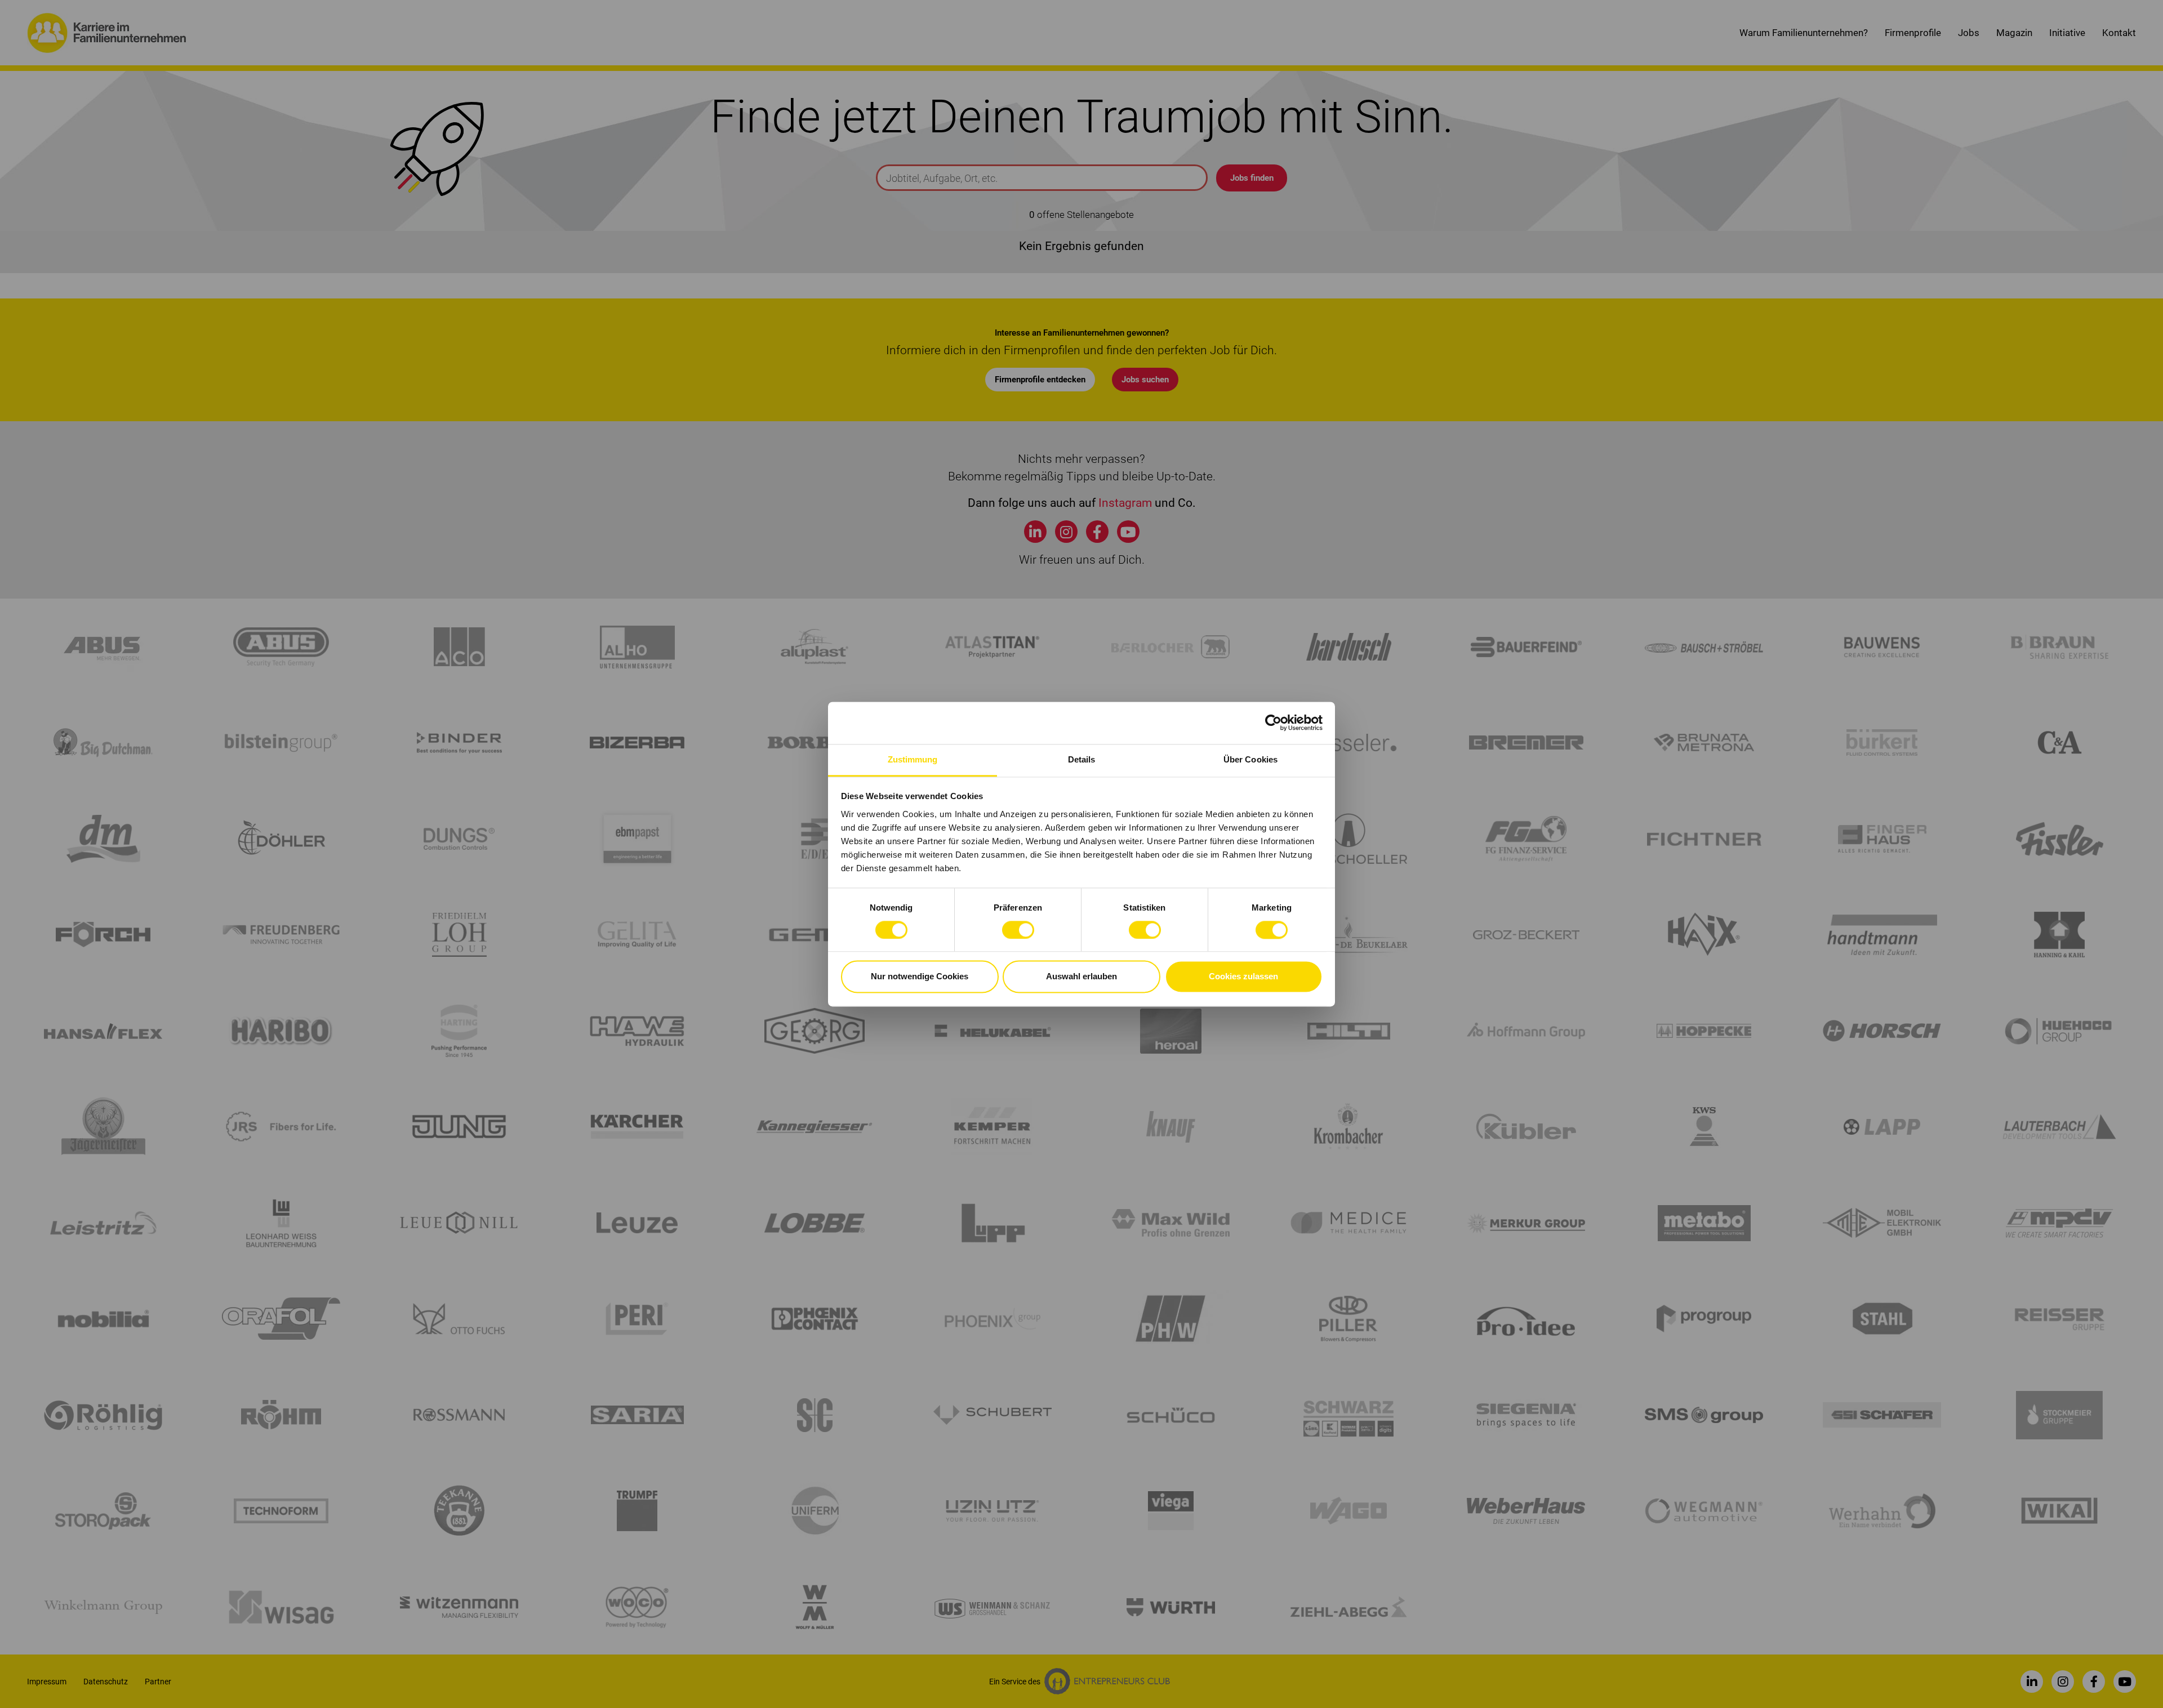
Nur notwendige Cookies (920, 977)
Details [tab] (1082, 759)
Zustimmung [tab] (913, 759)
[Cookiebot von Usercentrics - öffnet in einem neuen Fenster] (1273, 723)
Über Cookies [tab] (1250, 759)
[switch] (1018, 930)
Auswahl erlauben (1081, 977)
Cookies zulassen (1243, 977)
